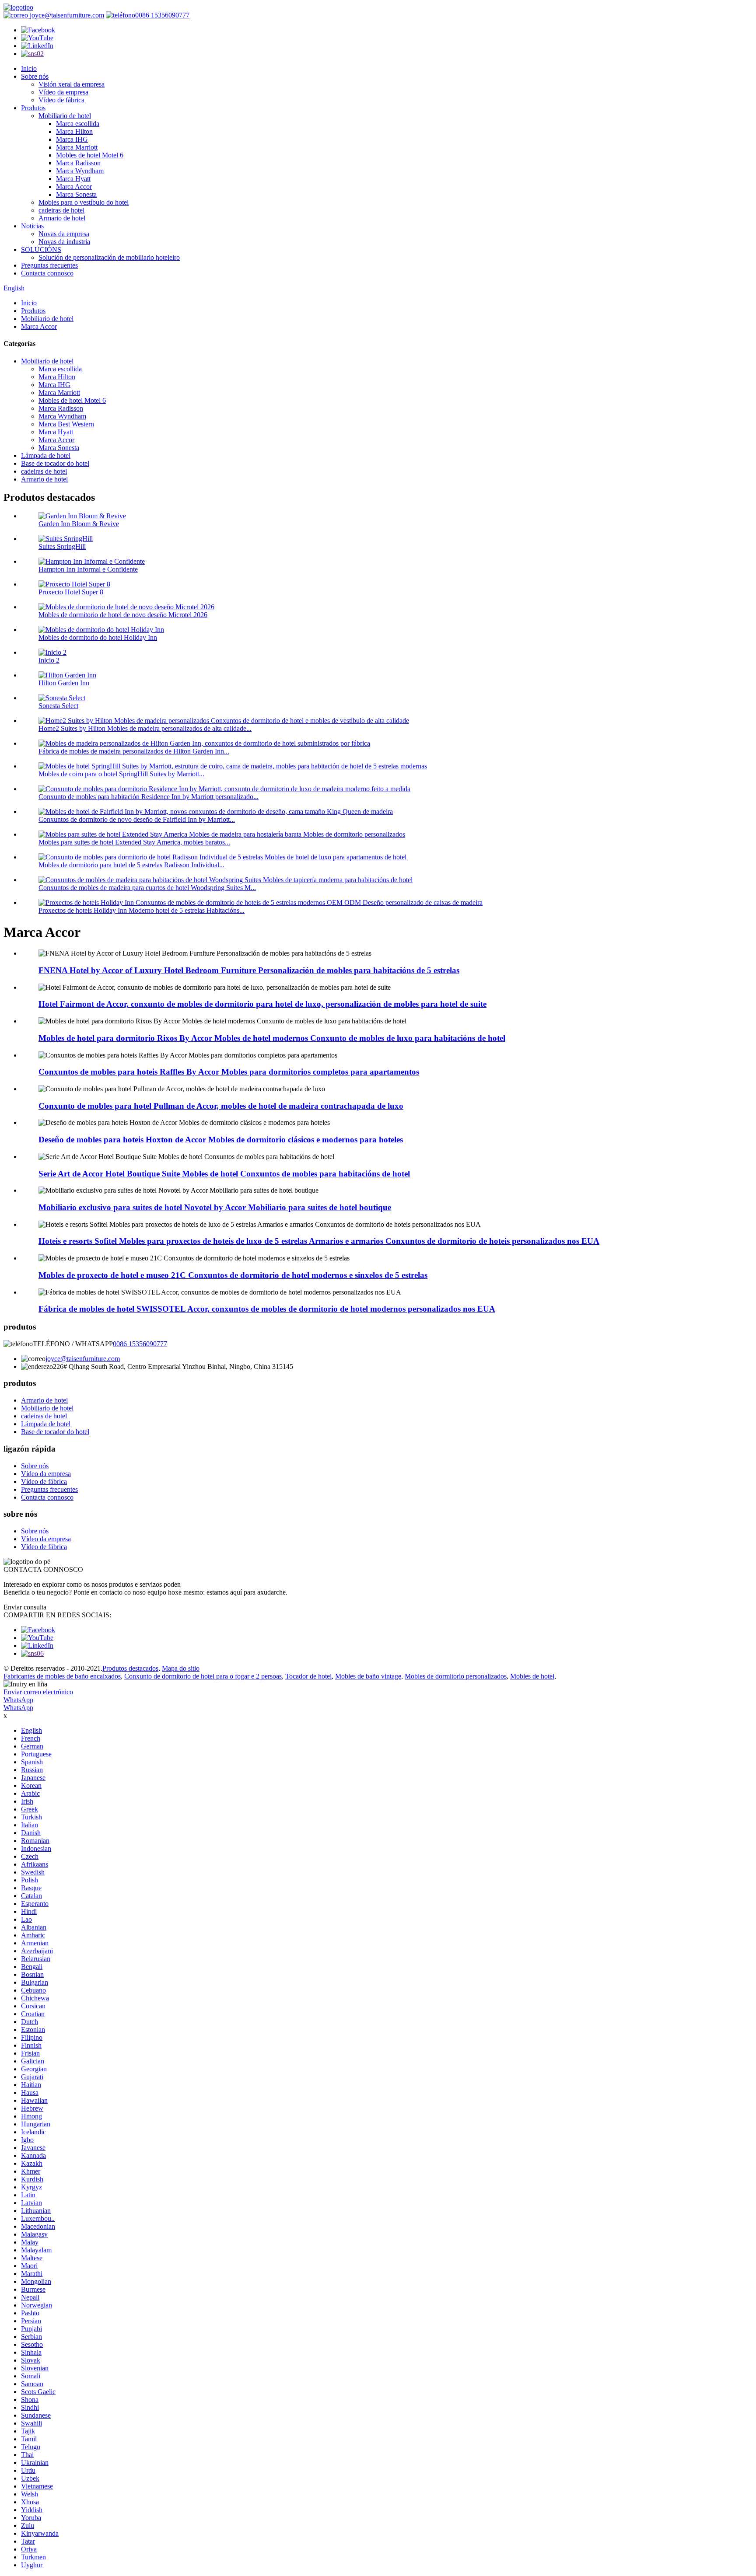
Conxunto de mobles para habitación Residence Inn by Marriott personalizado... (149, 797)
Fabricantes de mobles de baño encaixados (62, 1676)
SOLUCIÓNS (41, 250)
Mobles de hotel (532, 1676)
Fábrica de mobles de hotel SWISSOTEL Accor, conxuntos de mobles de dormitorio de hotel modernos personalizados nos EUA (267, 1309)
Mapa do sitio (181, 1668)
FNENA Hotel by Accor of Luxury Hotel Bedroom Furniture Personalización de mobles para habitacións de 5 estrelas (249, 970)
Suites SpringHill (62, 546)
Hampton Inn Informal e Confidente (88, 569)
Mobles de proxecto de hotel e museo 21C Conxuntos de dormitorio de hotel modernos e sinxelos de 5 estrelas (233, 1275)
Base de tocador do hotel (55, 463)
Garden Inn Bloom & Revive (79, 524)
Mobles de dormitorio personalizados (456, 1676)
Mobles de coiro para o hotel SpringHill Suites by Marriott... (121, 774)
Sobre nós (35, 76)
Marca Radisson (78, 163)
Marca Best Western (66, 424)
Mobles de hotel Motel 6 (90, 155)
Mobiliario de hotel (65, 116)
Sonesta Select (58, 706)
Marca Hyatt (73, 179)
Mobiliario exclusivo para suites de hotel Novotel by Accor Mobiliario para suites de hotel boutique (215, 1207)
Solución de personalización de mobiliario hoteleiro (109, 257)
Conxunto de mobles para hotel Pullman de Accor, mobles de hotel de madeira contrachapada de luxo (221, 1106)
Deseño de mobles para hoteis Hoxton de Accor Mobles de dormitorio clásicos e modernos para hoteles (221, 1140)
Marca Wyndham (80, 171)
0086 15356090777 (162, 15)
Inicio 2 (49, 660)
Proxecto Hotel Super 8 (71, 592)
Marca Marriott (77, 147)
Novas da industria (64, 242)
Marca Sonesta (76, 194)
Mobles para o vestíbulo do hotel (84, 202)
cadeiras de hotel (61, 210)
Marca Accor (74, 187)
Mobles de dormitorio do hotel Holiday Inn (98, 637)
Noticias (32, 226)
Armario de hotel (62, 218)
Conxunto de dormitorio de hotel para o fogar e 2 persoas (203, 1676)
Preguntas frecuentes (49, 265)
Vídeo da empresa (63, 92)
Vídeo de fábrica (61, 100)
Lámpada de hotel (46, 456)
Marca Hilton (74, 131)
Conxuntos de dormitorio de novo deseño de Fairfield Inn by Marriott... (137, 819)
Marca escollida (78, 124)
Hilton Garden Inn (64, 683)
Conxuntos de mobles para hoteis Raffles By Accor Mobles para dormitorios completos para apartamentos (229, 1072)
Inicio (29, 68)
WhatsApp (18, 1700)
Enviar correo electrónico (38, 1692)
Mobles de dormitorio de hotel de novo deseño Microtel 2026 (123, 615)
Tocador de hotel (308, 1676)
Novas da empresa (64, 234)
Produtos (33, 108)
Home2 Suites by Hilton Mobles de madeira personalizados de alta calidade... (145, 728)
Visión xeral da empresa (72, 84)
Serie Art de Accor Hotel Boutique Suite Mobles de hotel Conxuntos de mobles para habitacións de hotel (224, 1174)
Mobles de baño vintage (368, 1676)
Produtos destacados (130, 1668)
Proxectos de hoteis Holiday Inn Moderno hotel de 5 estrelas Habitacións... (142, 910)
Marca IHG (72, 139)
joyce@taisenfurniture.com (66, 15)
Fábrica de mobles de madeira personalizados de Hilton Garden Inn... (134, 751)
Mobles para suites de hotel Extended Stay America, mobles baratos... (134, 842)
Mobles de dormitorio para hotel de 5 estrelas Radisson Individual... (131, 865)
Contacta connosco (47, 273)
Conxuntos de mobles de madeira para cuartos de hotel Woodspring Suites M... (147, 888)
